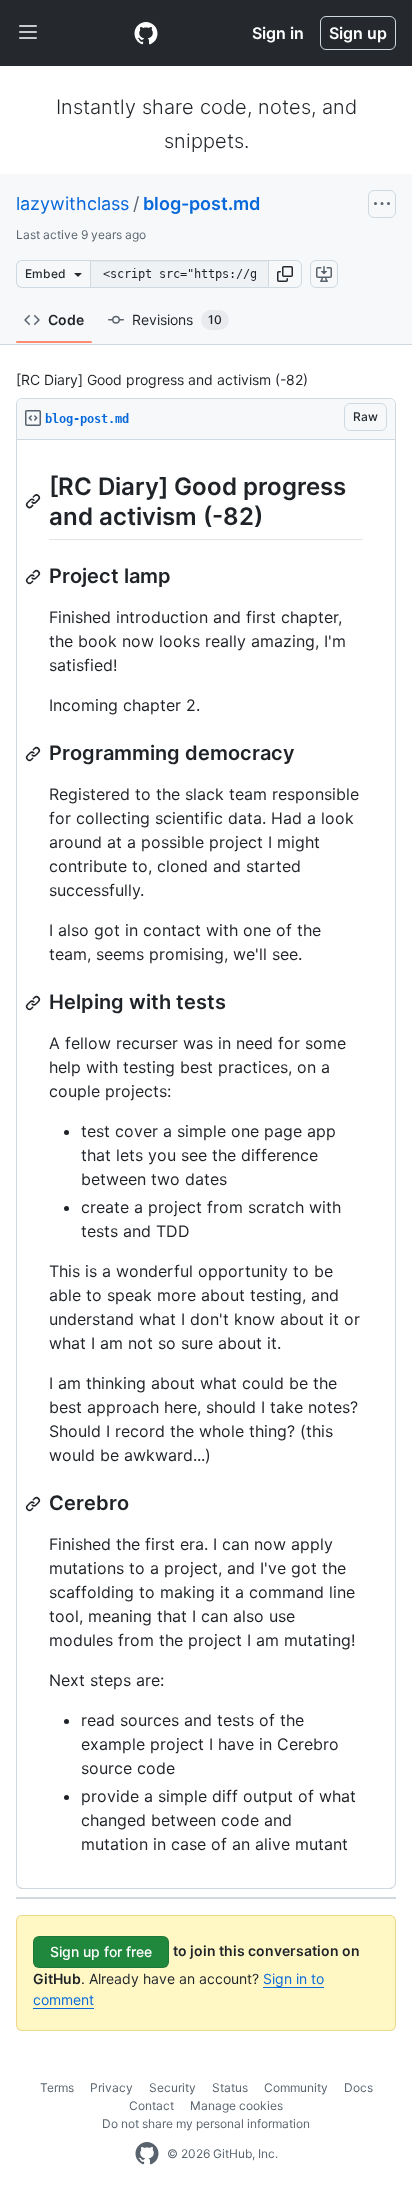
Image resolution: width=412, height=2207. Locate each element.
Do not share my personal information (206, 2123)
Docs (358, 2087)
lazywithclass (72, 203)
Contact (151, 2105)
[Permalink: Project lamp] (35, 577)
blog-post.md (201, 203)
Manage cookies (236, 2105)
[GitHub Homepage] (147, 2154)
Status (230, 2087)
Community (296, 2087)
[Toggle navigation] (28, 33)
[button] (285, 274)
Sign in (278, 33)
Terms (57, 2087)
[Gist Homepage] (146, 33)
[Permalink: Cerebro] (35, 1504)
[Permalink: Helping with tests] (35, 1003)
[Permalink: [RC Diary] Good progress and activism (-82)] (35, 501)
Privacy (111, 2087)
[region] (206, 1164)
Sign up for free (101, 1951)
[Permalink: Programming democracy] (35, 754)
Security (172, 2087)
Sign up (358, 33)
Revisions (177, 319)
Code (66, 319)
